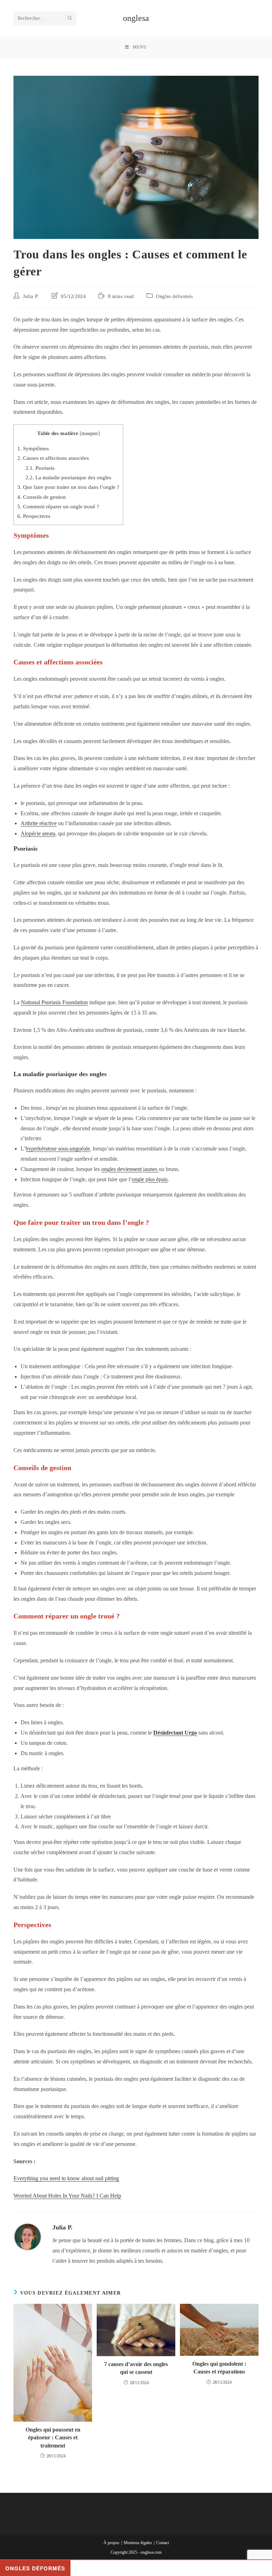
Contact (163, 2543)
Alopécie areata (38, 833)
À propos (111, 2543)
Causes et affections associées (53, 458)
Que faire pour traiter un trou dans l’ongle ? (68, 487)
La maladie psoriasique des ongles (68, 477)
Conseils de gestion (42, 497)
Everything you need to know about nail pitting (66, 2178)
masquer (90, 433)
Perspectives (34, 516)
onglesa (136, 18)
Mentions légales (138, 2543)
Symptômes (33, 448)
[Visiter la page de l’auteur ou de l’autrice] (28, 2236)
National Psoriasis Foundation (54, 1002)
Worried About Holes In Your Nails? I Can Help (67, 2196)
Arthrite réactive (39, 823)
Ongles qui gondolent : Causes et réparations (219, 2368)
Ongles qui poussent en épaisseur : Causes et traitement (53, 2438)
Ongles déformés (174, 296)
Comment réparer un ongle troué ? (58, 506)
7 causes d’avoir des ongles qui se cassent (136, 2368)
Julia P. (31, 296)
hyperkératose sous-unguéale (58, 1149)
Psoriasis (40, 468)
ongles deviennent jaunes (130, 1169)
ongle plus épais (150, 1179)
